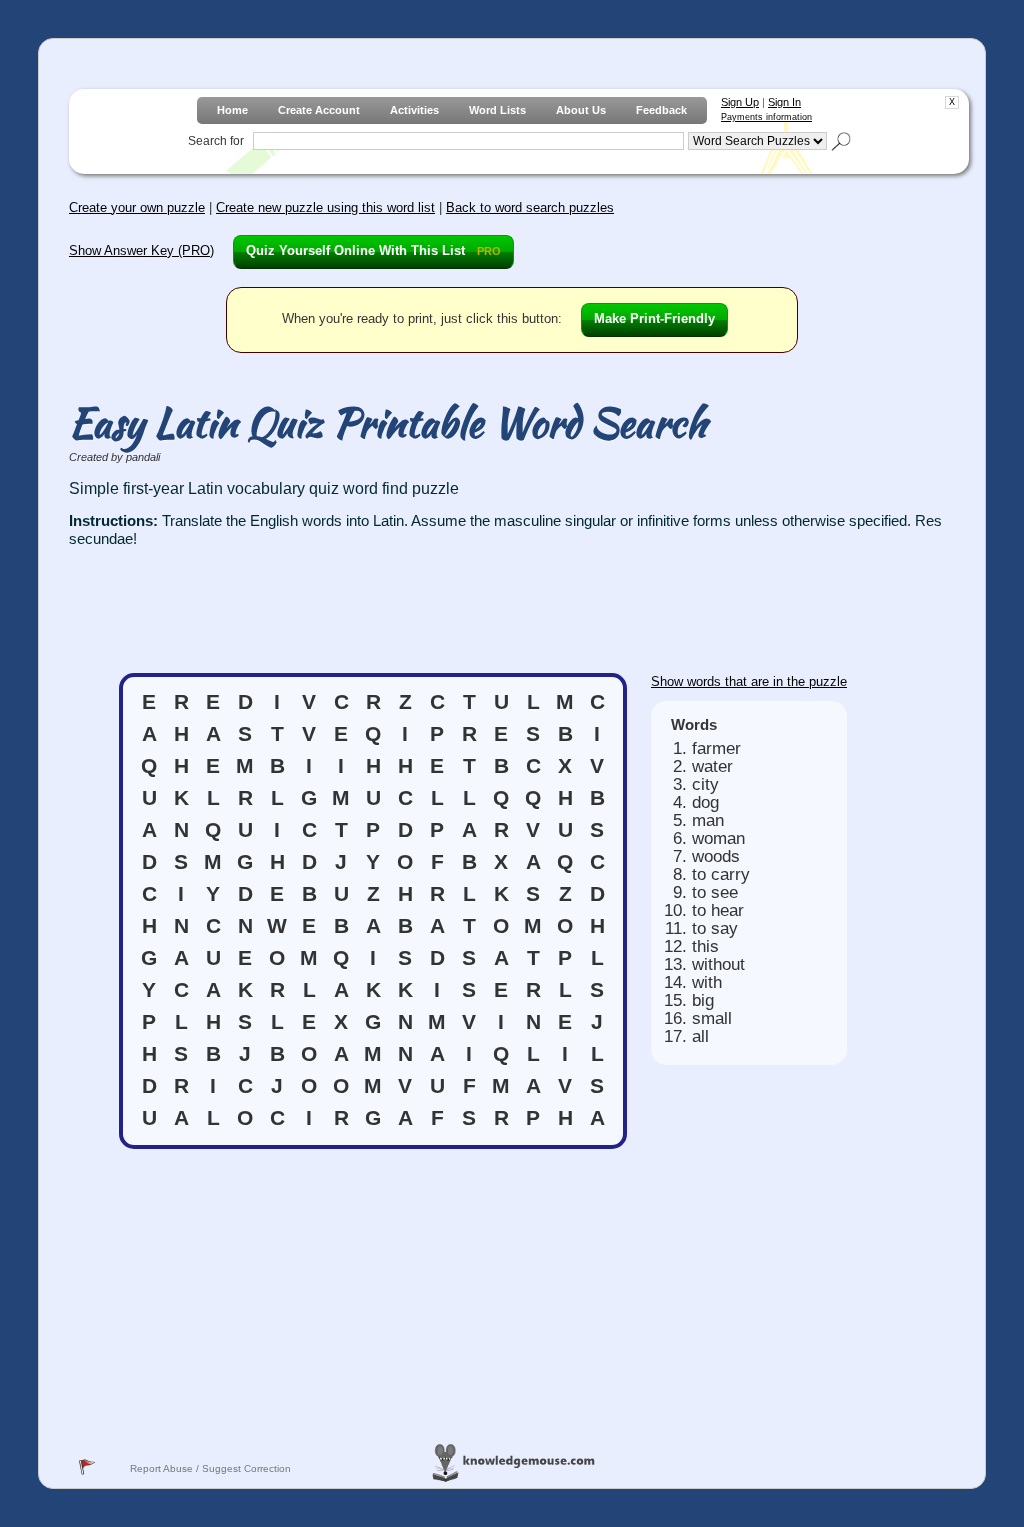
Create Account (319, 110)
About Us (581, 110)
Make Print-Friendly (654, 318)
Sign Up (740, 102)
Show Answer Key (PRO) (141, 250)
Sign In (784, 102)
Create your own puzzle (137, 207)
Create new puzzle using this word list (325, 207)
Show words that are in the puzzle (749, 681)
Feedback (661, 110)
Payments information (766, 117)
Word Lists (497, 110)
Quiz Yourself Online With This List (373, 250)
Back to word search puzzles (530, 207)
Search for (216, 141)
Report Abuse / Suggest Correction (210, 1468)
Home (232, 110)
